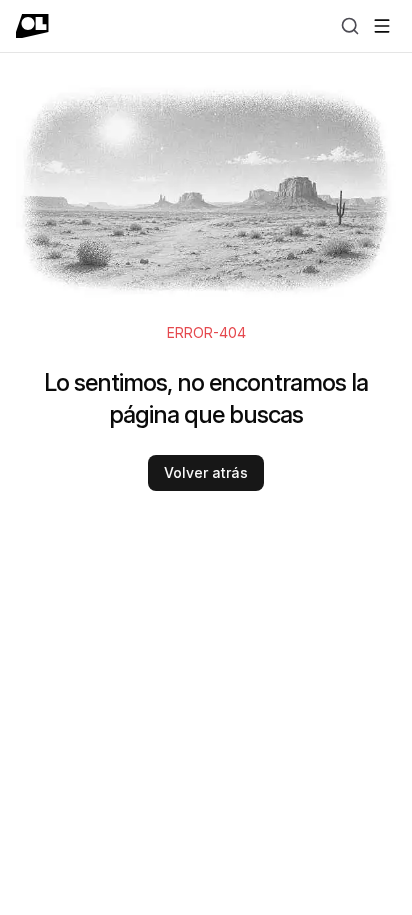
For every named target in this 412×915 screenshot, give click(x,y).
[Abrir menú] (382, 26)
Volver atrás (206, 472)
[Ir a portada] (32, 26)
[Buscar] (350, 26)
